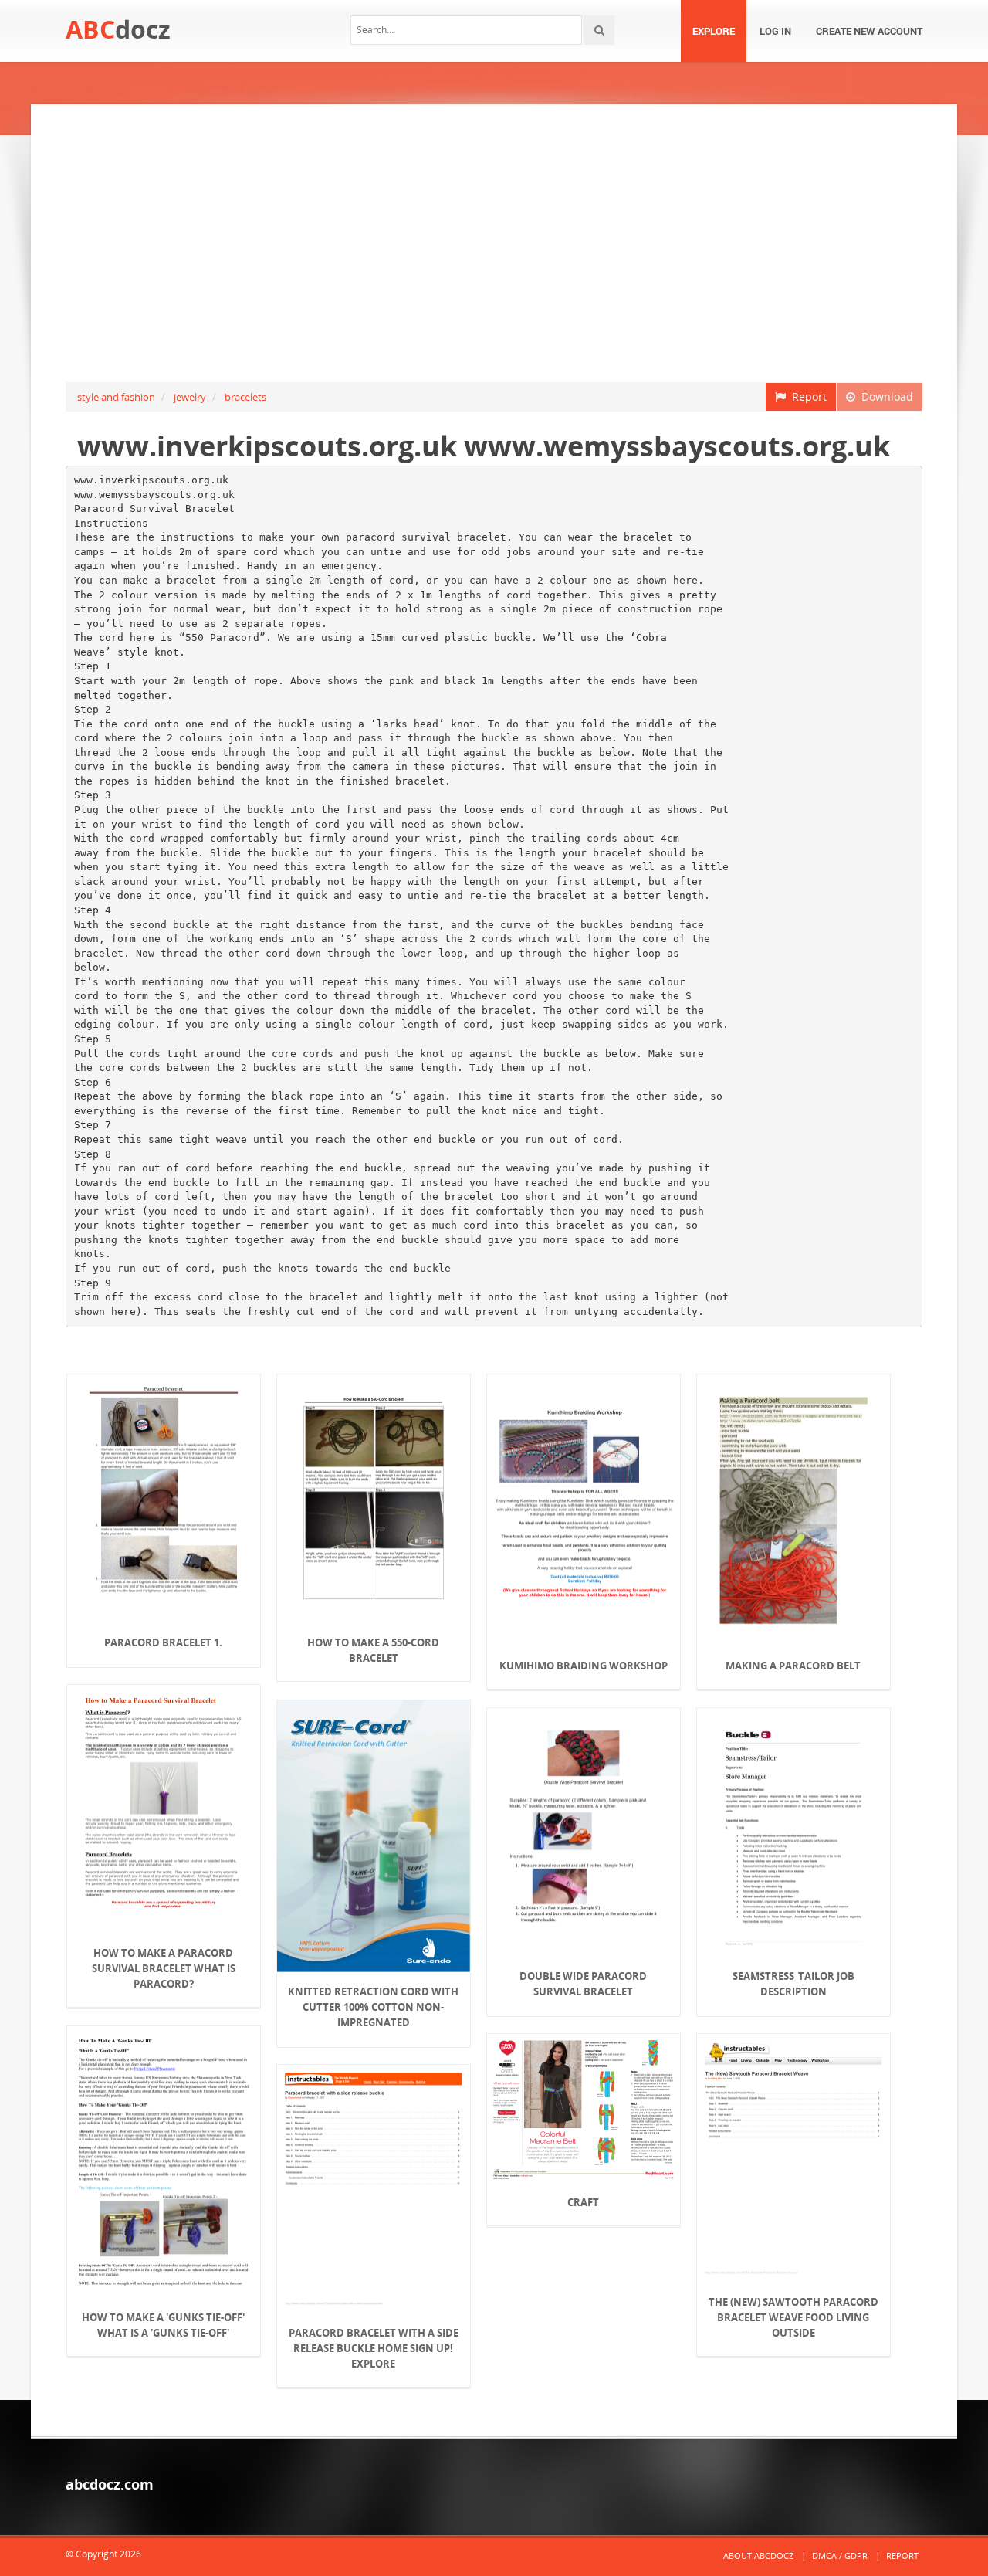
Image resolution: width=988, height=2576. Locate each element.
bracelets (245, 397)
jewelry (190, 397)
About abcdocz (758, 2556)
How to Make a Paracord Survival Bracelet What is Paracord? (164, 1968)
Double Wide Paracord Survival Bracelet (583, 1984)
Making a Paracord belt (793, 1666)
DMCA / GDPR (840, 2556)
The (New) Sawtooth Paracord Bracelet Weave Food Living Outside (793, 2317)
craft (583, 2202)
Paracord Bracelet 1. (163, 1642)
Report (806, 397)
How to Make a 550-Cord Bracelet (373, 1650)
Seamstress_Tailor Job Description (793, 1984)
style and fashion (116, 397)
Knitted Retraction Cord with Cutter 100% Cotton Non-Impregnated (373, 2007)
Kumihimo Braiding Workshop (584, 1666)
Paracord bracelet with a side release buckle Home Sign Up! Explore (374, 2348)
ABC (118, 29)
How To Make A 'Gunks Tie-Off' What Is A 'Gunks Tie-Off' (163, 2325)
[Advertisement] (494, 243)
